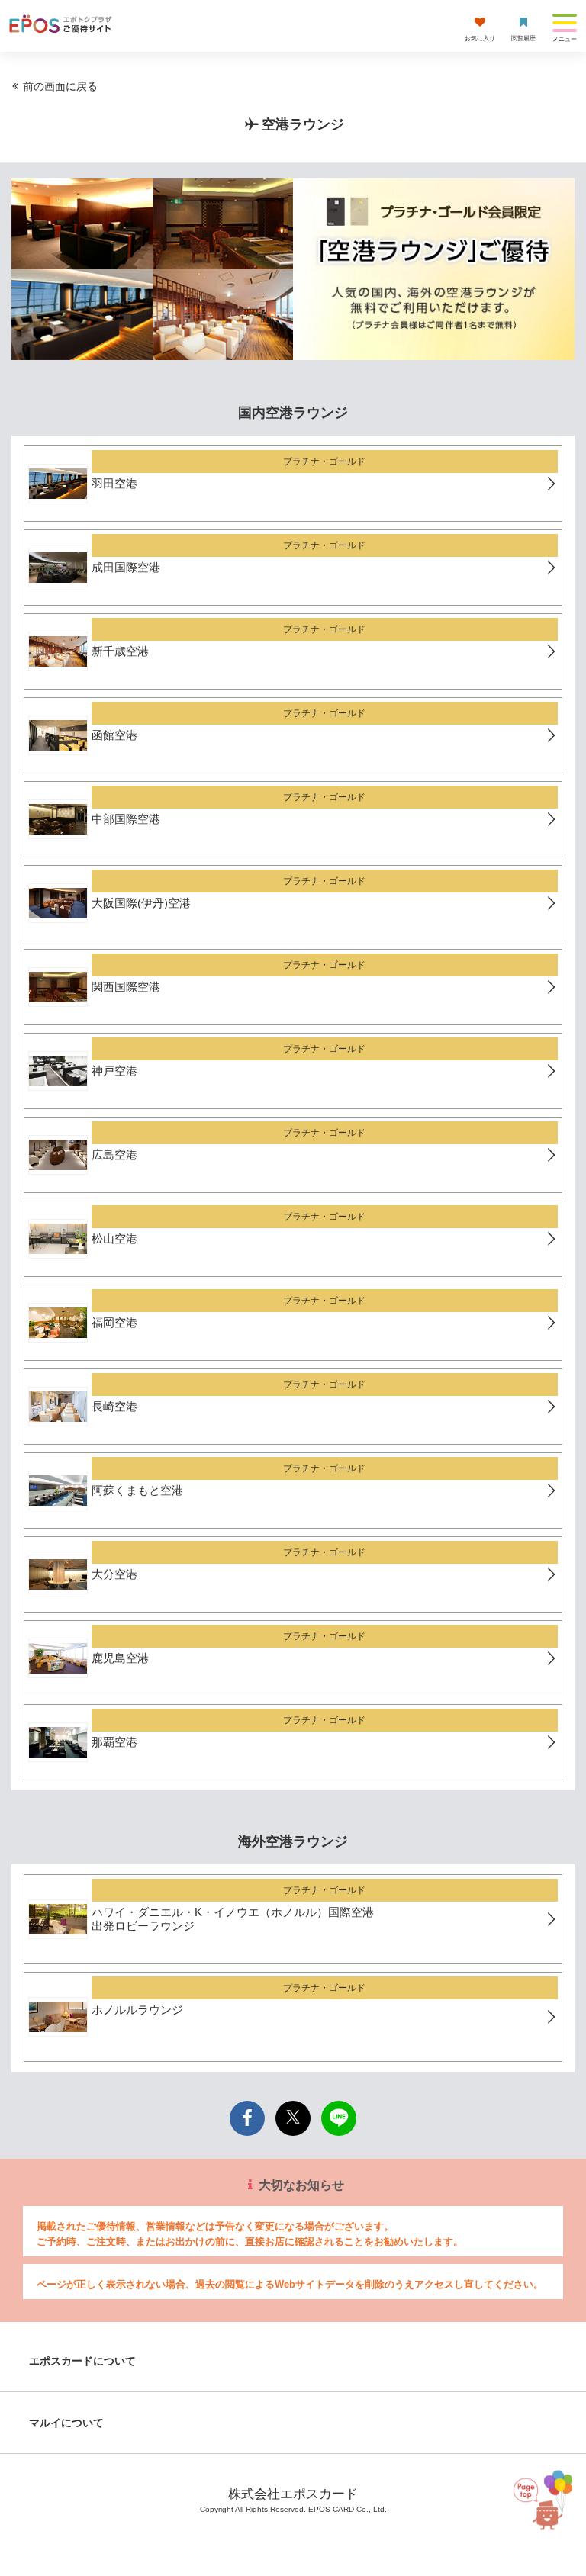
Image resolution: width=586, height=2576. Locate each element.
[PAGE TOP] (546, 2501)
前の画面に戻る (60, 86)
